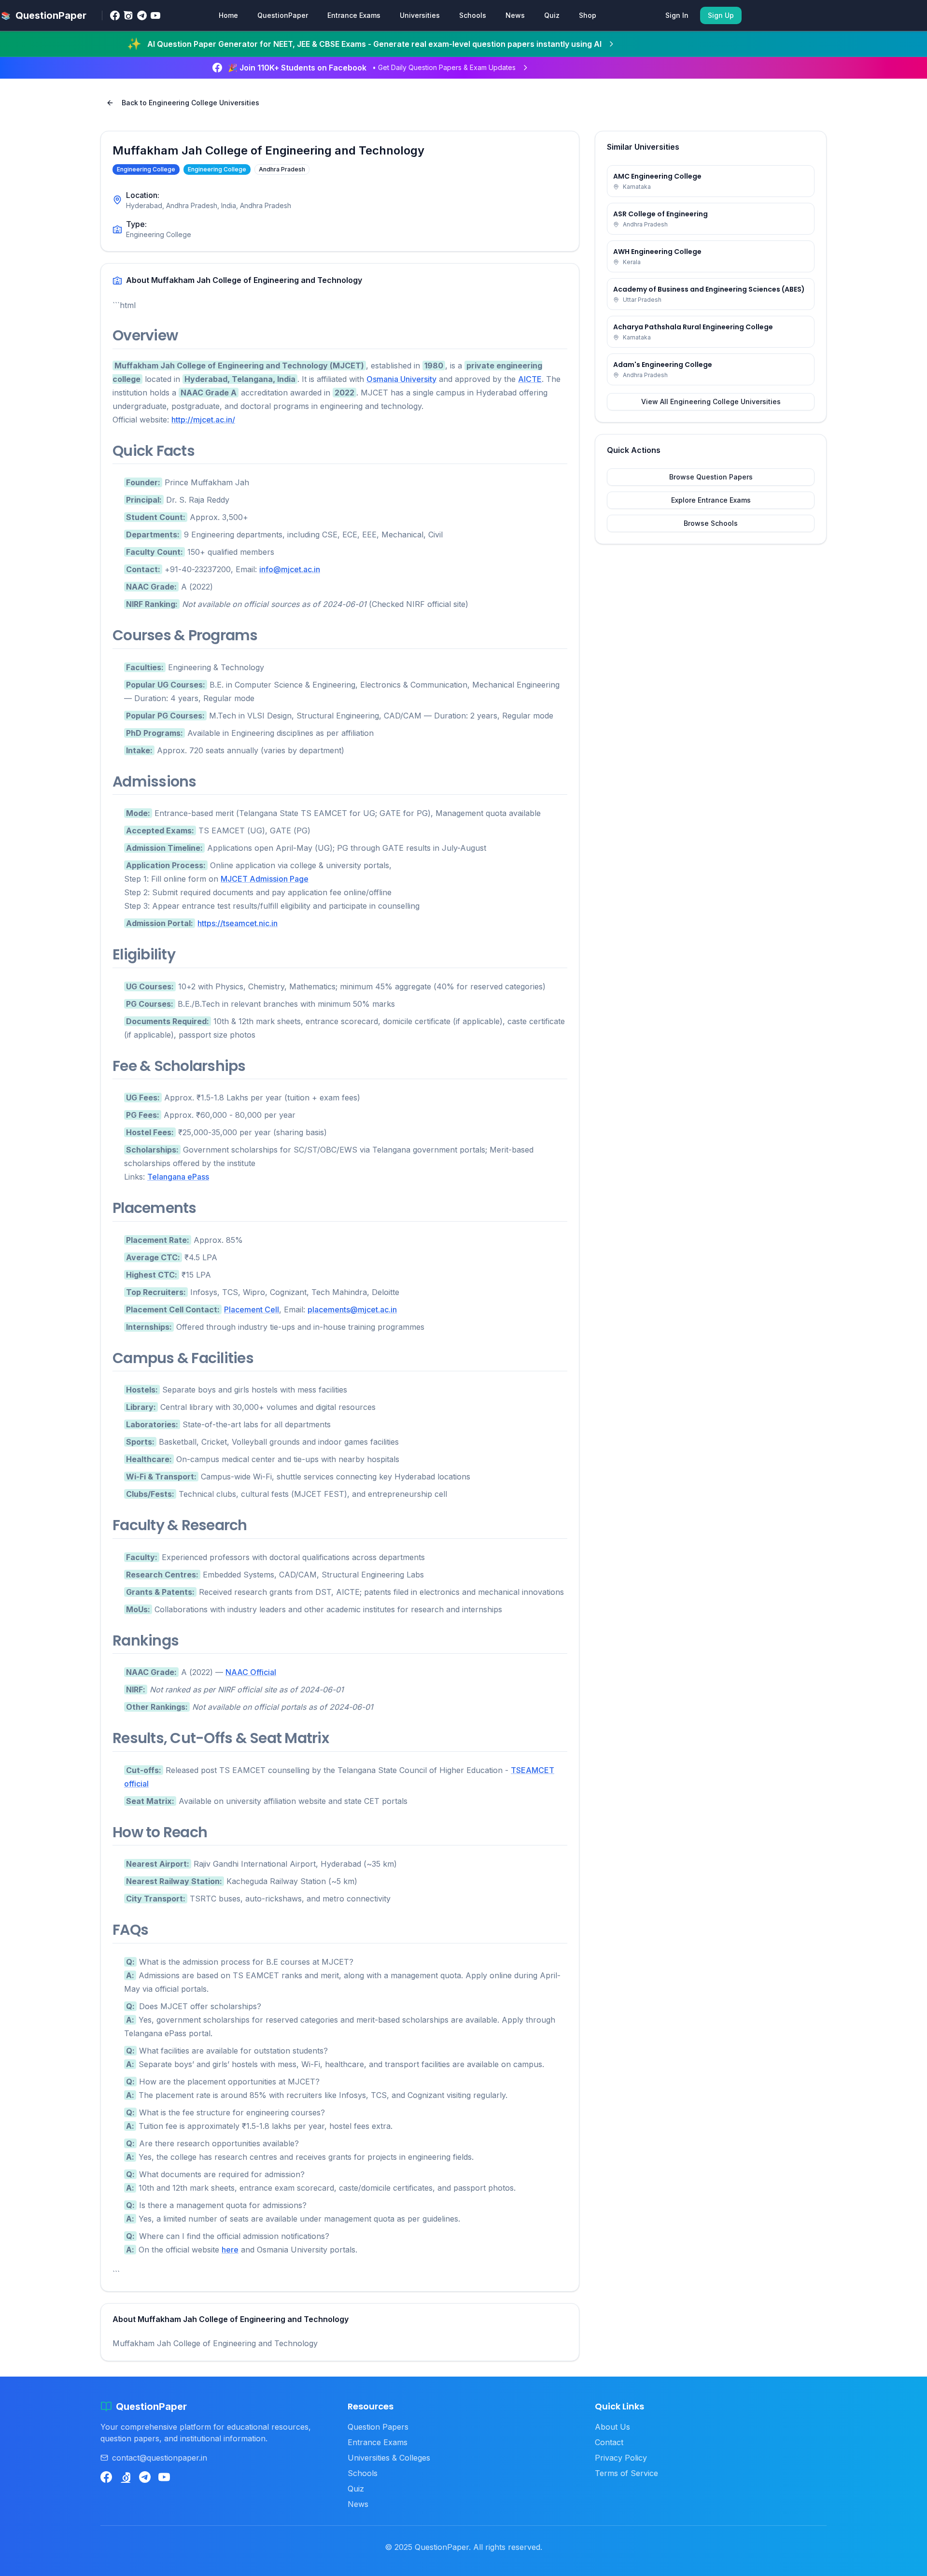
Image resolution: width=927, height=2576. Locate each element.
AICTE (530, 379)
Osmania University (401, 379)
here (230, 2250)
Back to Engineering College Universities (190, 103)
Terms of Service (626, 2473)
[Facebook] (115, 15)
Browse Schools (711, 523)
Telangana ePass (178, 1177)
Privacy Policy (621, 2458)
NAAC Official (251, 1672)
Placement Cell (252, 1309)
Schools (473, 15)
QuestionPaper (283, 15)
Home (228, 15)
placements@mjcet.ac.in (352, 1309)
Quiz (552, 15)
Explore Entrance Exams (711, 500)
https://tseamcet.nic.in (238, 923)
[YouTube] (155, 15)
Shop (588, 15)
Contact (609, 2442)
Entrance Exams (354, 15)
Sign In (677, 15)
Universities (420, 15)
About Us (612, 2427)
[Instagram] (128, 15)
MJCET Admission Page (265, 879)
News (515, 15)
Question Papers (378, 2427)
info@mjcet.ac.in (290, 569)
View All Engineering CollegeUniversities (711, 401)
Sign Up (721, 15)
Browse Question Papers (711, 477)
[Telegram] (142, 15)
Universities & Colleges (389, 2458)
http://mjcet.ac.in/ (203, 420)
